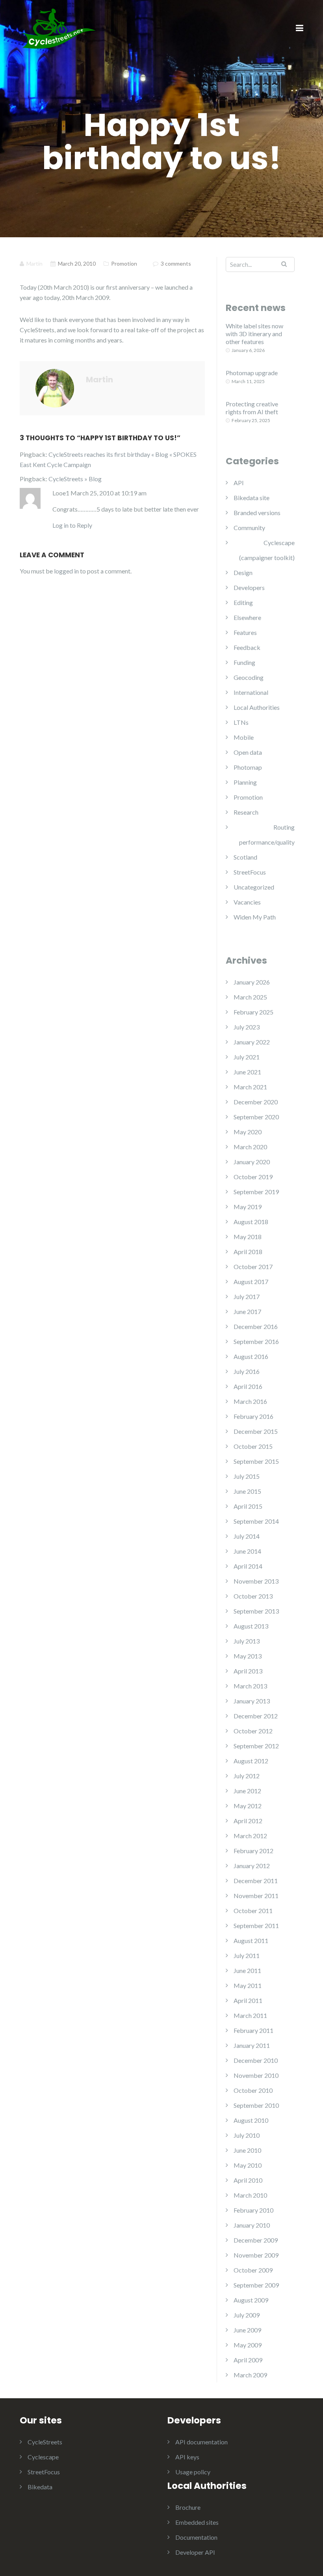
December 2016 (256, 1326)
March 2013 (250, 1686)
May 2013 (248, 1656)
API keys (187, 2457)
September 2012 (256, 1746)
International (251, 692)
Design (243, 572)
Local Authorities (257, 707)
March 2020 (250, 1147)
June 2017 (247, 1311)
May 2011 (248, 1985)
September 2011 (256, 1925)
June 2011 (247, 1970)
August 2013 (251, 1626)
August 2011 (251, 1940)
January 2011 (252, 2045)
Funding (244, 662)
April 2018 (248, 1252)
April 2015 (248, 1506)
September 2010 (256, 2105)
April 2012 (248, 1821)
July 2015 (247, 1476)
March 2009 (250, 2375)
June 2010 (247, 2150)
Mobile (244, 737)
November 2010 (256, 2075)
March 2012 (250, 1836)
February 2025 (253, 1012)
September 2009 (256, 2285)
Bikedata (40, 2487)
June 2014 (247, 1551)
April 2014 (248, 1566)
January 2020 (252, 1162)
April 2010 (248, 2180)
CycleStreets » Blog (75, 479)
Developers (249, 587)
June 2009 (247, 2330)
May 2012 (248, 1806)
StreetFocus (250, 872)
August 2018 (251, 1222)
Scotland (245, 857)
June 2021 (247, 1072)
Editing (243, 602)
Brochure (188, 2507)
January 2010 (252, 2225)
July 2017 (247, 1296)
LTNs (241, 722)
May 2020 (248, 1132)
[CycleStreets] (59, 28)
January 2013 (252, 1701)
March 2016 (250, 1401)
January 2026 (252, 982)
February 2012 (253, 1851)
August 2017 (251, 1281)
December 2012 (256, 1716)
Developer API (195, 2552)
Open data (248, 752)
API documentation (201, 2442)
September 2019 (256, 1192)
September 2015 (256, 1461)
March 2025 (250, 997)
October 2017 (253, 1267)
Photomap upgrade (252, 373)
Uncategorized (254, 887)
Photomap (248, 767)
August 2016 (251, 1356)
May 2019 (248, 1207)
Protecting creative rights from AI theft (252, 408)
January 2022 (252, 1042)
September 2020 (256, 1117)
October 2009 (253, 2270)
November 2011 (256, 1896)
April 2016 (248, 1386)
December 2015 (256, 1431)
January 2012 (252, 1866)
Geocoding (249, 677)
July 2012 (247, 1776)
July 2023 (247, 1027)
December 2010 (256, 2060)
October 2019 (253, 1177)
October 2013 (253, 1596)
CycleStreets (45, 2442)
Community (249, 528)
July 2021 (247, 1057)
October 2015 (253, 1446)
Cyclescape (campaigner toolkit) (267, 550)
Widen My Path (255, 917)
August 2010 (251, 2120)
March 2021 (250, 1087)
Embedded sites (197, 2522)
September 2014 (256, 1521)
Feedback (247, 647)
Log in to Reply (72, 525)
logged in (66, 571)
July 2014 (247, 1536)
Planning (245, 782)
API (239, 483)
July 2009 (247, 2315)
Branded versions (257, 513)
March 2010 (250, 2195)
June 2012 (247, 1791)
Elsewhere (247, 617)
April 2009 (248, 2360)
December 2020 (256, 1102)
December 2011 (256, 1881)
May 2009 (248, 2345)
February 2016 (253, 1416)
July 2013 (247, 1641)
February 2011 (253, 2030)
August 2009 (251, 2300)
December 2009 (256, 2240)
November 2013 (256, 1581)
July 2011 (247, 1955)
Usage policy (193, 2472)
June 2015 (247, 1491)
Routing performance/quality (267, 835)
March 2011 (250, 2015)
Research (246, 812)
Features (245, 632)
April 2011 (248, 2000)
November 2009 (256, 2255)
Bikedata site (252, 498)
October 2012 (253, 1731)
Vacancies (247, 902)
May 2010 (248, 2165)
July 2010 (247, 2135)
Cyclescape (43, 2457)
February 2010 (253, 2210)
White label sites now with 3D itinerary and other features (254, 334)
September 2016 (256, 1341)
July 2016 (247, 1371)
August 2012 (251, 1761)
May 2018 (248, 1237)
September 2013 (256, 1611)
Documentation (196, 2537)
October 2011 (253, 1911)
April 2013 (248, 1671)
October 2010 (253, 2090)
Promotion (124, 263)
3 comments (176, 263)
